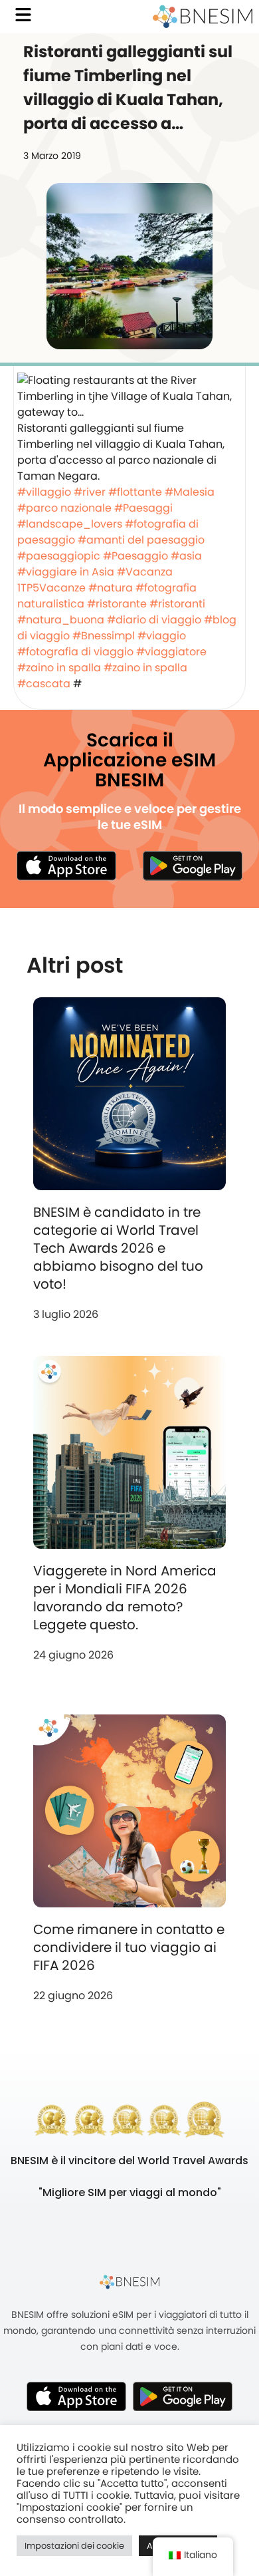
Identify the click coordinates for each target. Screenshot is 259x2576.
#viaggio (162, 636)
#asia (186, 556)
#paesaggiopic (59, 556)
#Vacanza (145, 572)
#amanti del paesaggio (141, 540)
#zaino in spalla (59, 668)
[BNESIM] (129, 2282)
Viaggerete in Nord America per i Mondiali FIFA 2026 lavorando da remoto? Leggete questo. (125, 1598)
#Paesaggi (143, 508)
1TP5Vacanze (51, 588)
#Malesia (190, 492)
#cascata (44, 684)
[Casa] (203, 17)
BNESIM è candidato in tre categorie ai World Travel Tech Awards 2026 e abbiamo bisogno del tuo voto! (118, 1248)
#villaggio (44, 492)
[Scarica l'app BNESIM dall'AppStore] (76, 2396)
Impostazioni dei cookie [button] (74, 2546)
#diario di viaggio (154, 620)
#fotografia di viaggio (75, 652)
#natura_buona (61, 620)
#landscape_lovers (70, 524)
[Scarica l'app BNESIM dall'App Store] (66, 866)
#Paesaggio (135, 556)
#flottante (135, 492)
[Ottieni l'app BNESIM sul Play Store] (193, 866)
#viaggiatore (171, 652)
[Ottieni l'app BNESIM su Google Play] (183, 2396)
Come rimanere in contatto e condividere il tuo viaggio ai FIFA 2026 (129, 1947)
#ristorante (117, 604)
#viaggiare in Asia (66, 572)
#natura (111, 588)
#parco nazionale (64, 508)
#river (90, 492)
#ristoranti (177, 604)
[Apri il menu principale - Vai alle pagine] (23, 15)
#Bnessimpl (104, 636)
